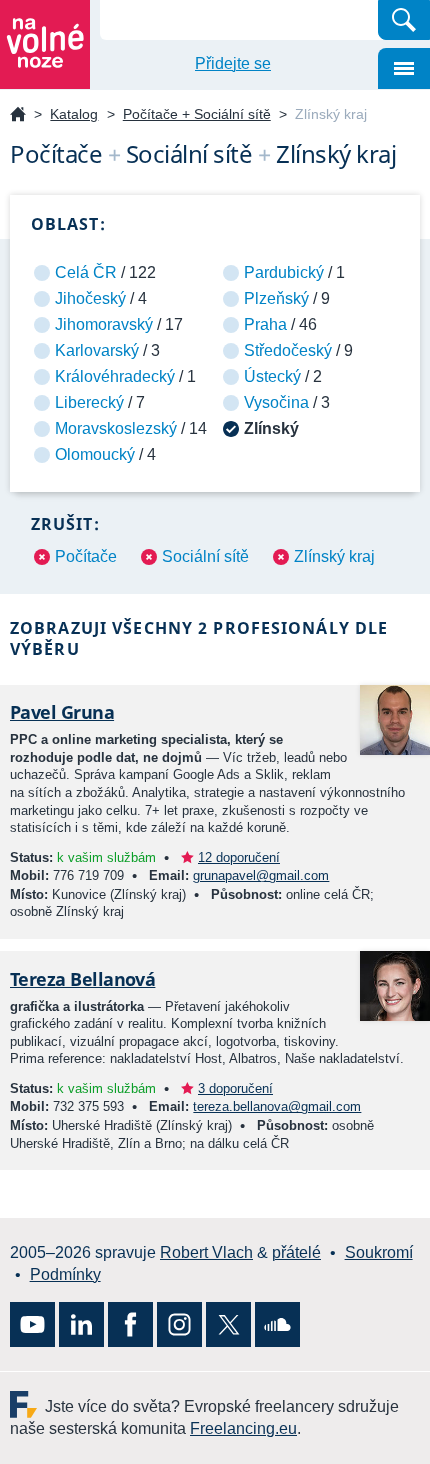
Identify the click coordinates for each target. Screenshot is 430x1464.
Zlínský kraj (334, 556)
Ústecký (272, 376)
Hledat (404, 20)
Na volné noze (18, 115)
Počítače (86, 556)
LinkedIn (81, 1324)
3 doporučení (235, 1088)
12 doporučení (239, 857)
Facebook (130, 1324)
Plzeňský (276, 298)
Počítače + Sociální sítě (197, 114)
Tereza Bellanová (82, 979)
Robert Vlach (206, 1252)
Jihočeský (90, 298)
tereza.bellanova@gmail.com (277, 1106)
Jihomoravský (104, 324)
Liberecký (89, 402)
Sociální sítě (205, 556)
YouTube (32, 1324)
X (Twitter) (228, 1324)
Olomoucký (95, 454)
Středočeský (288, 350)
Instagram (179, 1324)
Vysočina (276, 402)
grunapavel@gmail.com (261, 875)
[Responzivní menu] (404, 68)
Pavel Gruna (62, 712)
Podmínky (65, 1274)
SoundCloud (277, 1324)
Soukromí (379, 1252)
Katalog (74, 114)
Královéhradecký (115, 376)
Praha (265, 324)
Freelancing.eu (27, 1404)
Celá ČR (86, 272)
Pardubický (284, 272)
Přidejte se (233, 63)
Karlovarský (97, 350)
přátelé (296, 1252)
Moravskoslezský (116, 428)
